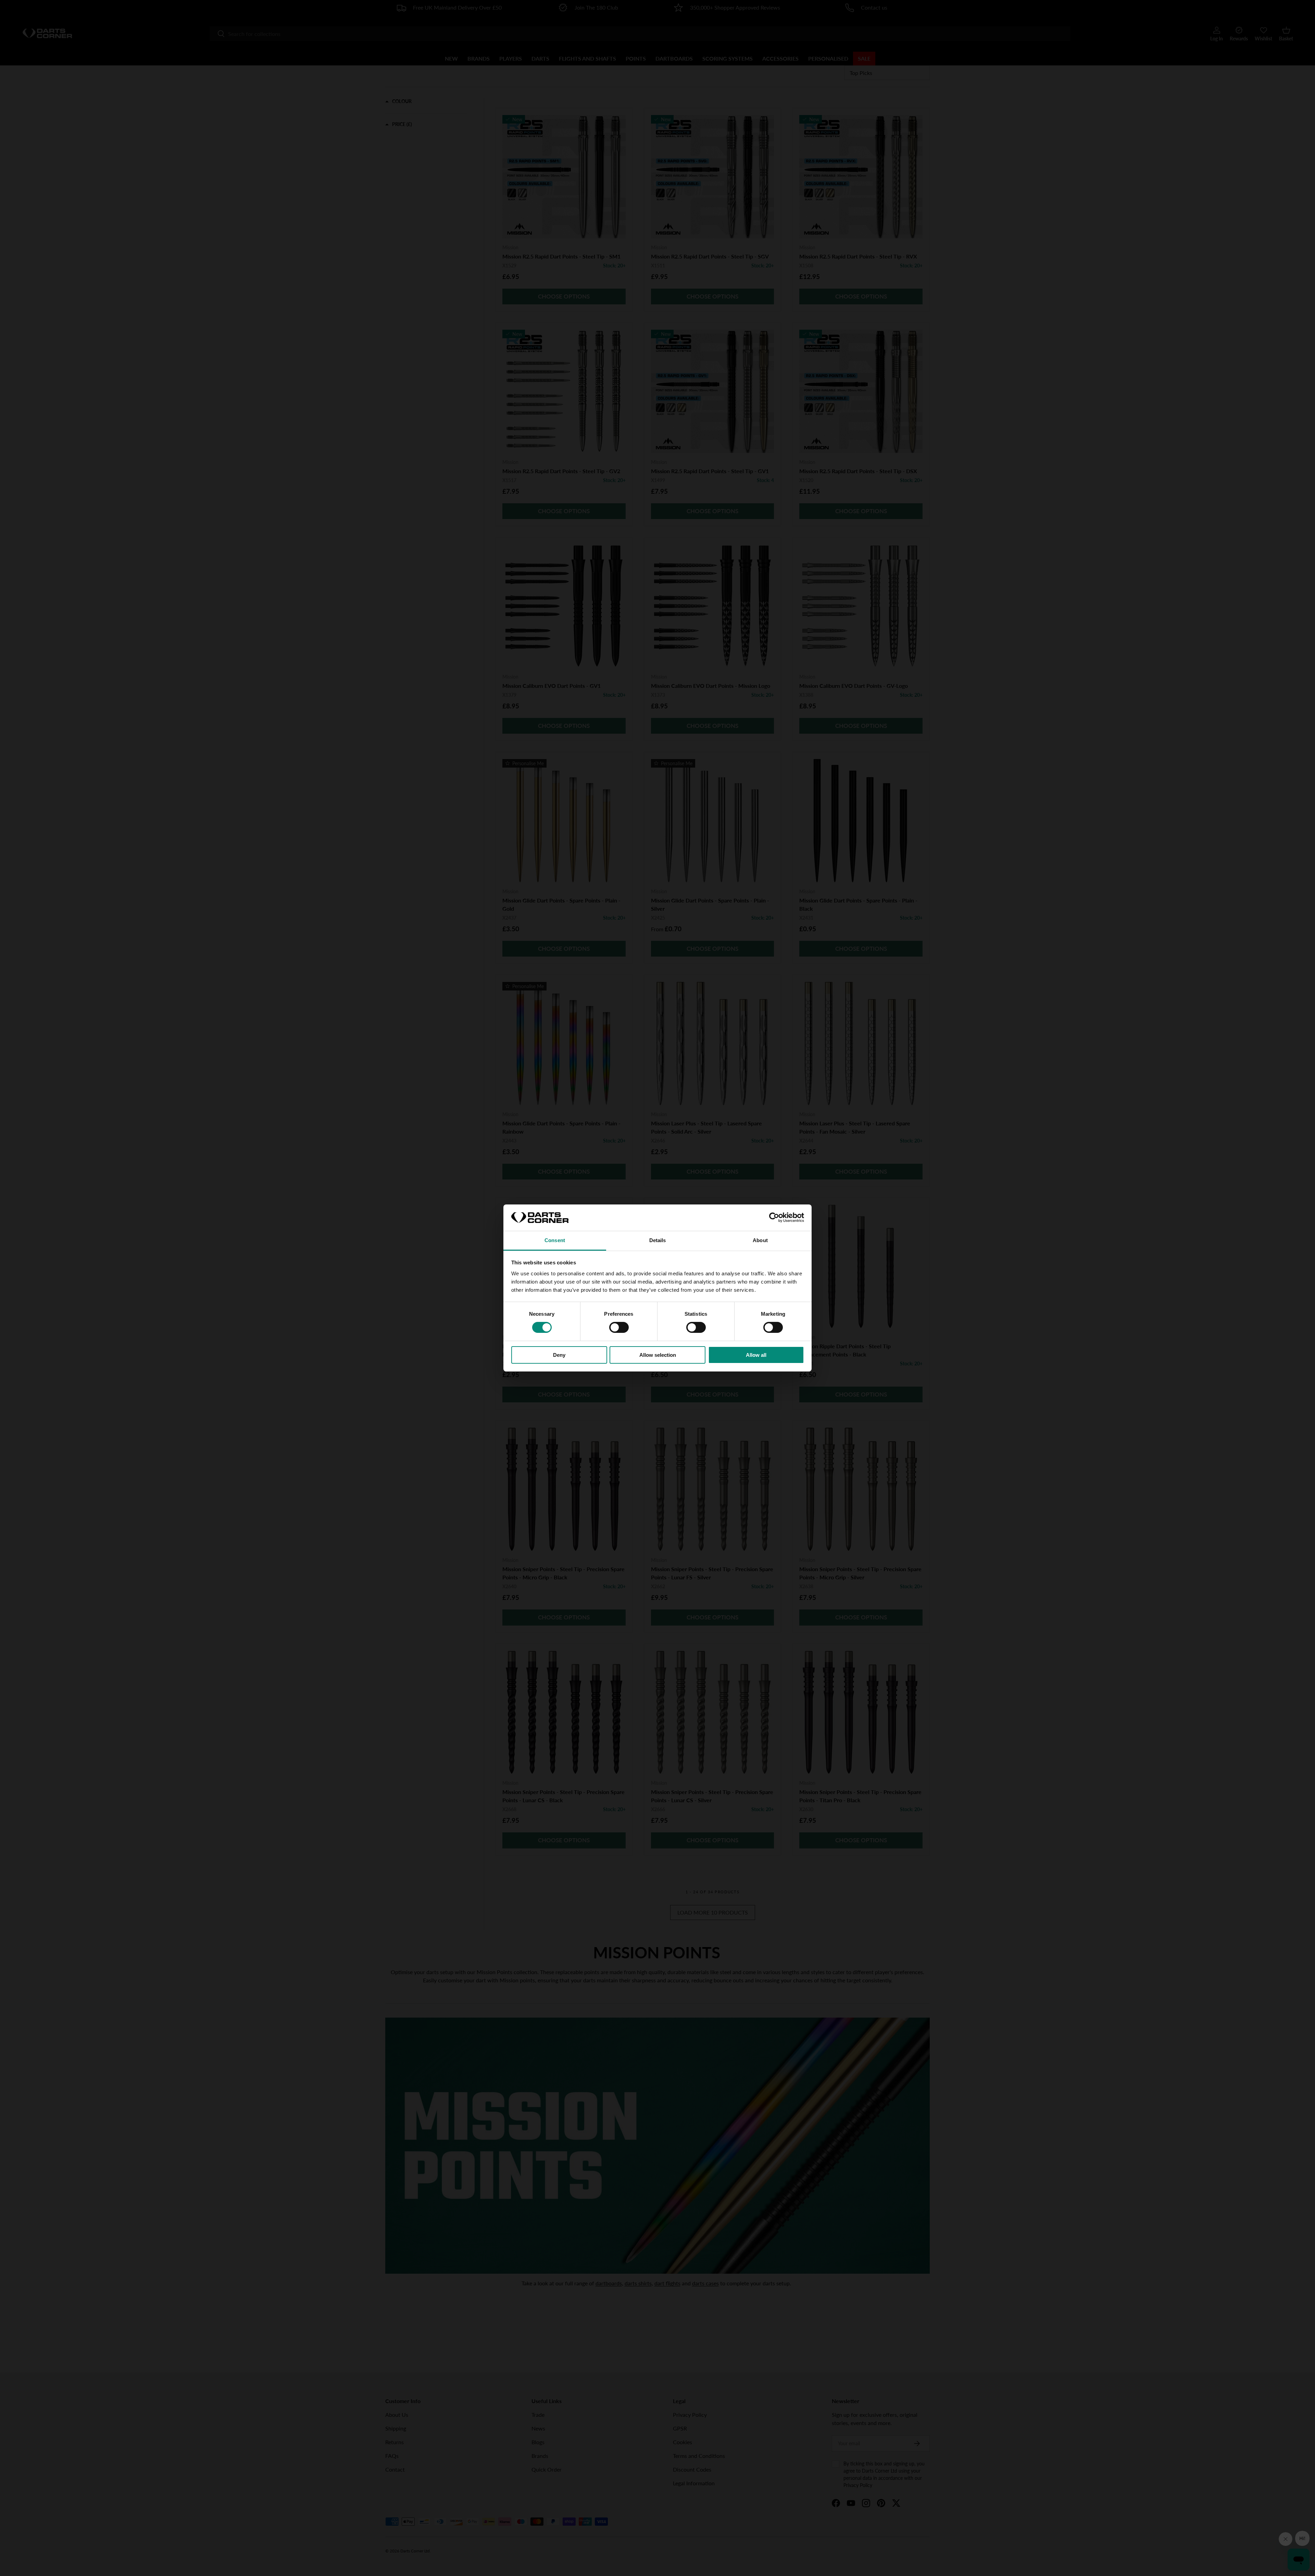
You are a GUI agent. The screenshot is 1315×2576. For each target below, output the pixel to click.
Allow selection (658, 1355)
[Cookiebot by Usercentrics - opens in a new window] (774, 1217)
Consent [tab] (555, 1240)
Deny (559, 1355)
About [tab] (760, 1240)
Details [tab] (658, 1240)
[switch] (619, 1327)
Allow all (756, 1355)
